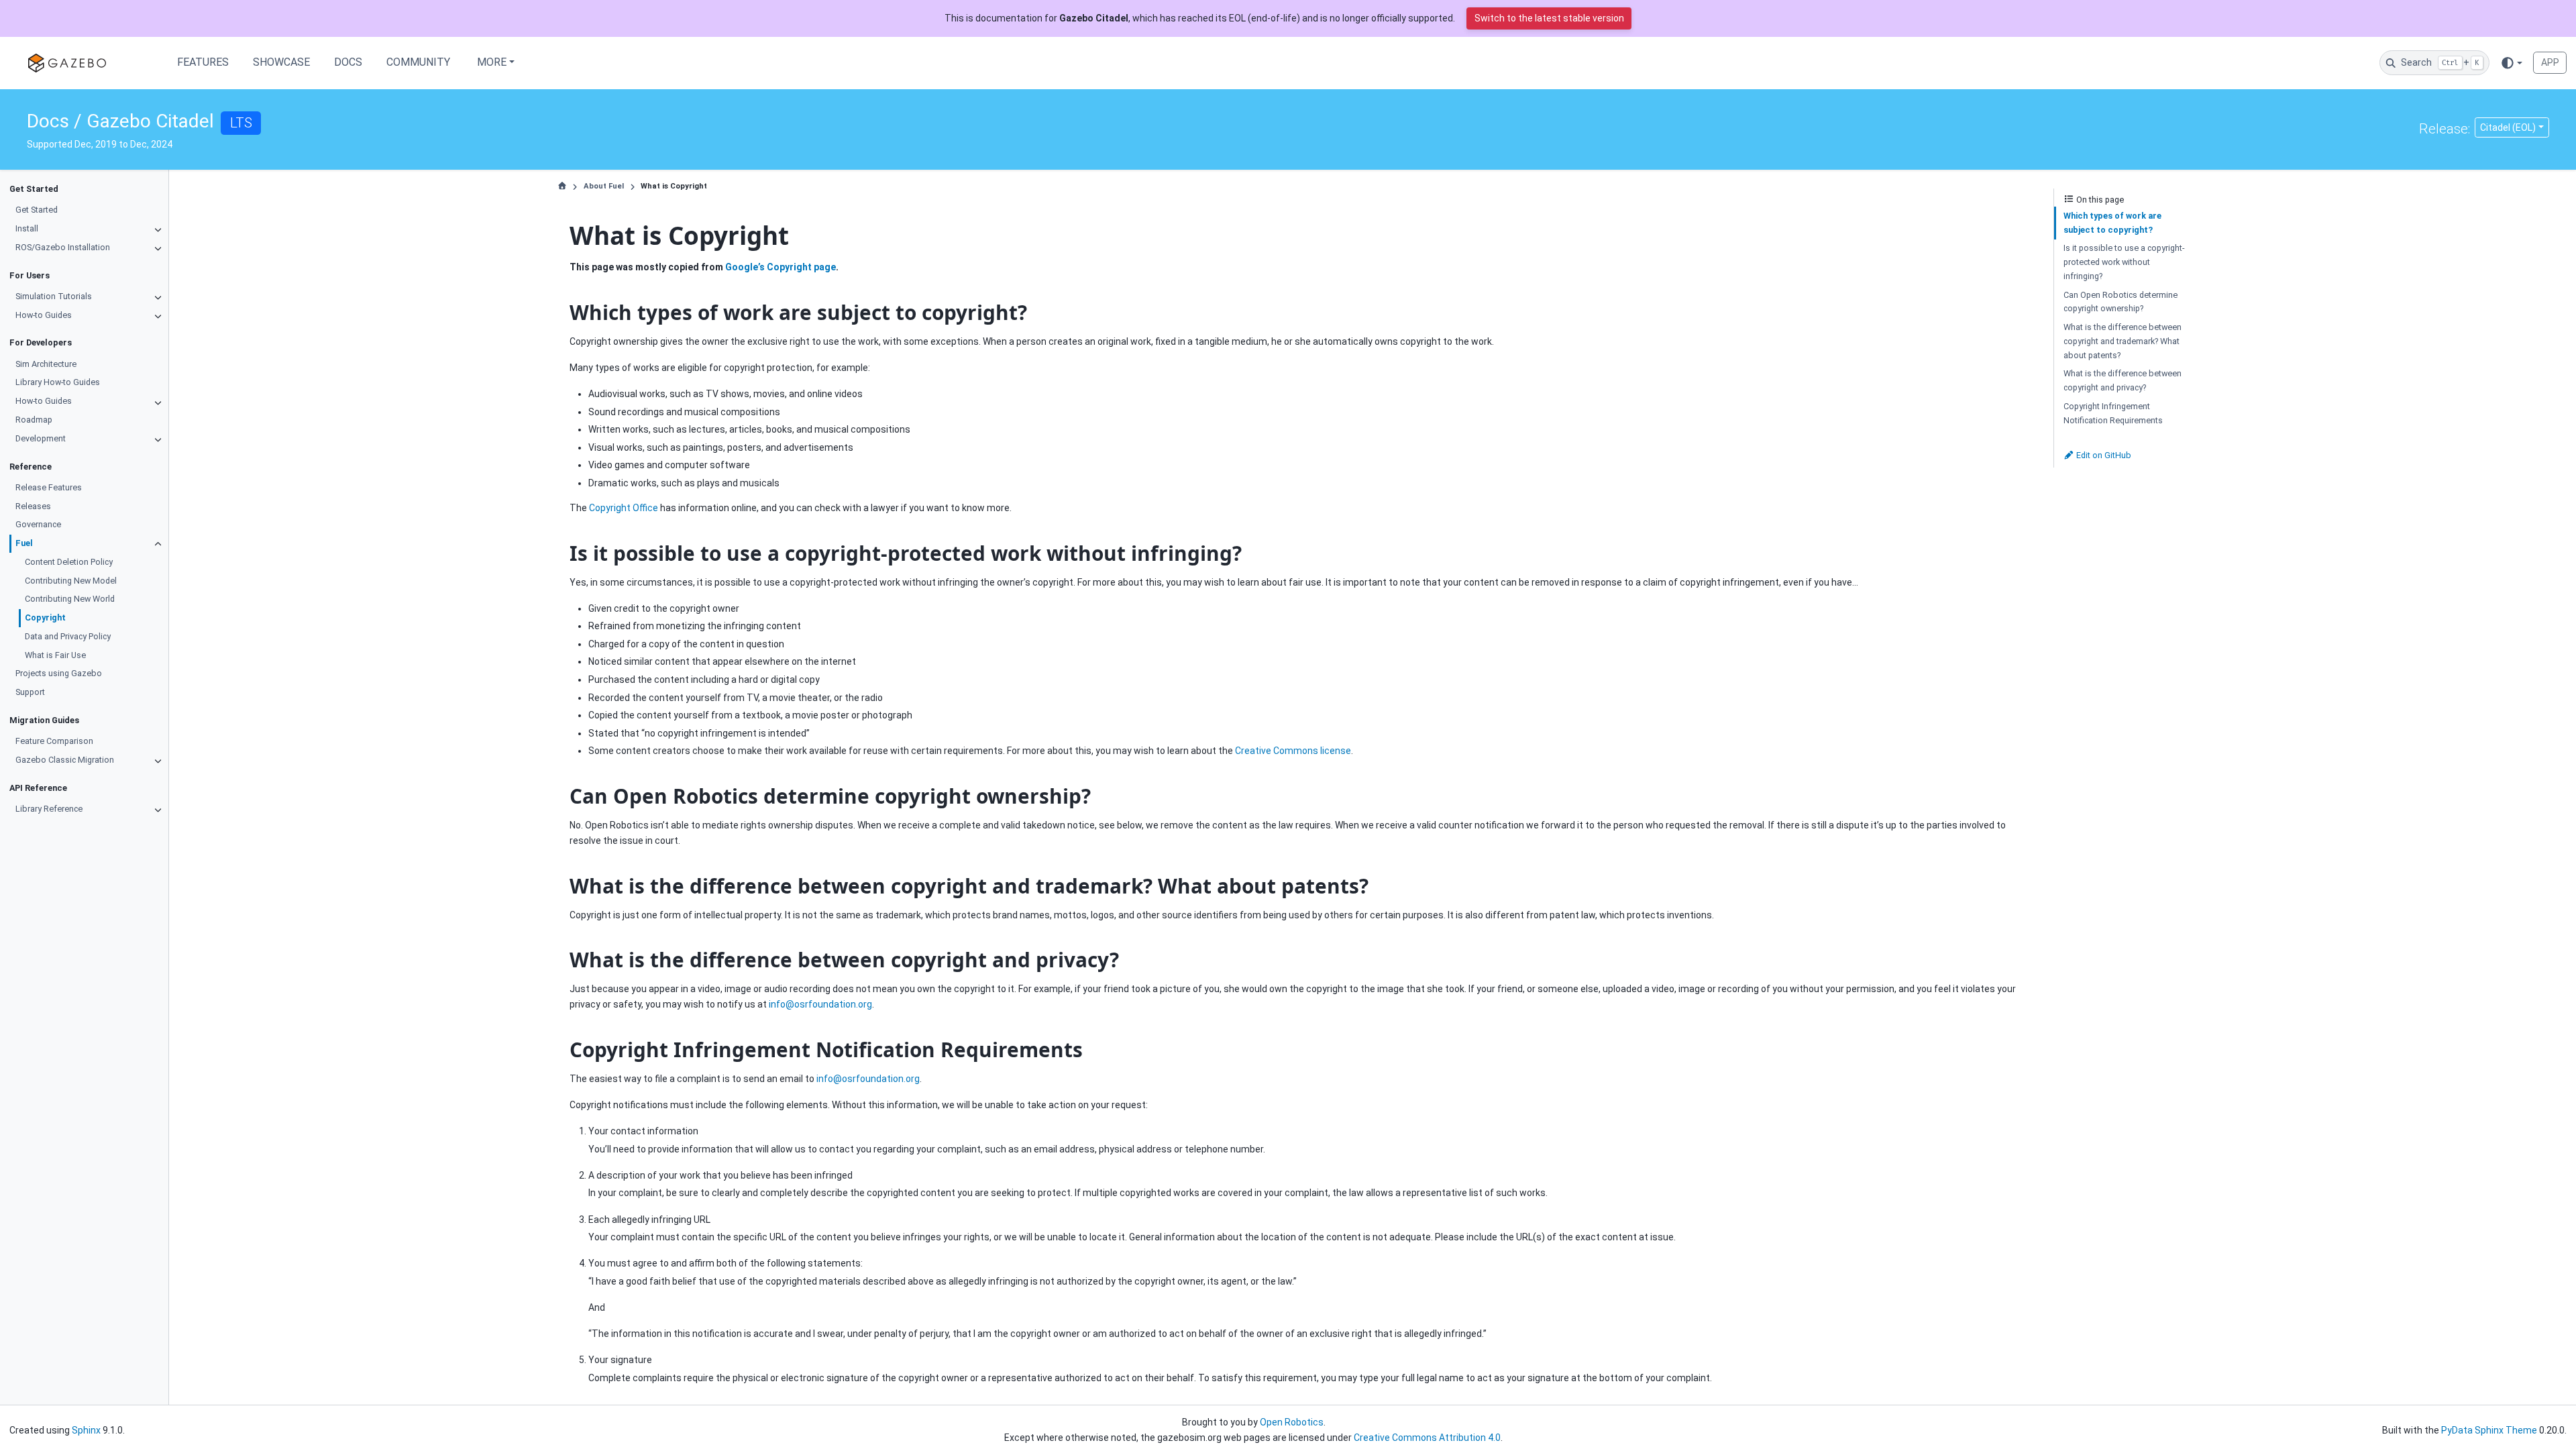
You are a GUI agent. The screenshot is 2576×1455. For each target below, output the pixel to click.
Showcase (281, 62)
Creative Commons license (1293, 751)
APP (2550, 62)
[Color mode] (2511, 62)
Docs (348, 62)
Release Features (49, 487)
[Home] (562, 186)
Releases (33, 506)
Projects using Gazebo (59, 673)
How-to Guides (44, 315)
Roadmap (34, 420)
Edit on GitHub (2103, 455)
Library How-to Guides (58, 382)
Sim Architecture (46, 364)
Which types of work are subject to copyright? (2112, 223)
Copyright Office (624, 508)
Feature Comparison (54, 741)
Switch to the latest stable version (1549, 18)
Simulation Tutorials (54, 296)
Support (30, 692)
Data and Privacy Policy (68, 636)
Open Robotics (1292, 1422)
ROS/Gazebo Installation (63, 247)
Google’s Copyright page (781, 267)
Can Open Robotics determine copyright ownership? (2121, 302)
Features (203, 62)
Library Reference (49, 809)
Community (418, 62)
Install (27, 228)
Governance (38, 524)
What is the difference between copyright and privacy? (2123, 380)
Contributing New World (70, 599)
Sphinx (86, 1430)
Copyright (45, 617)
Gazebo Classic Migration (65, 760)
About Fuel (604, 186)
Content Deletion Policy (69, 562)
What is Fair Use (55, 655)
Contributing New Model (71, 581)
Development (41, 438)
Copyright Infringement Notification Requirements (2113, 413)
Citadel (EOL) (2508, 127)
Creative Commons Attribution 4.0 (1427, 1438)
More (492, 62)
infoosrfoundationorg (820, 1004)
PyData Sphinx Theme (2489, 1430)
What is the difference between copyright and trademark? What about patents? (2123, 341)
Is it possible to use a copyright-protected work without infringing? (2124, 262)
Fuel (24, 543)
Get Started (37, 210)
